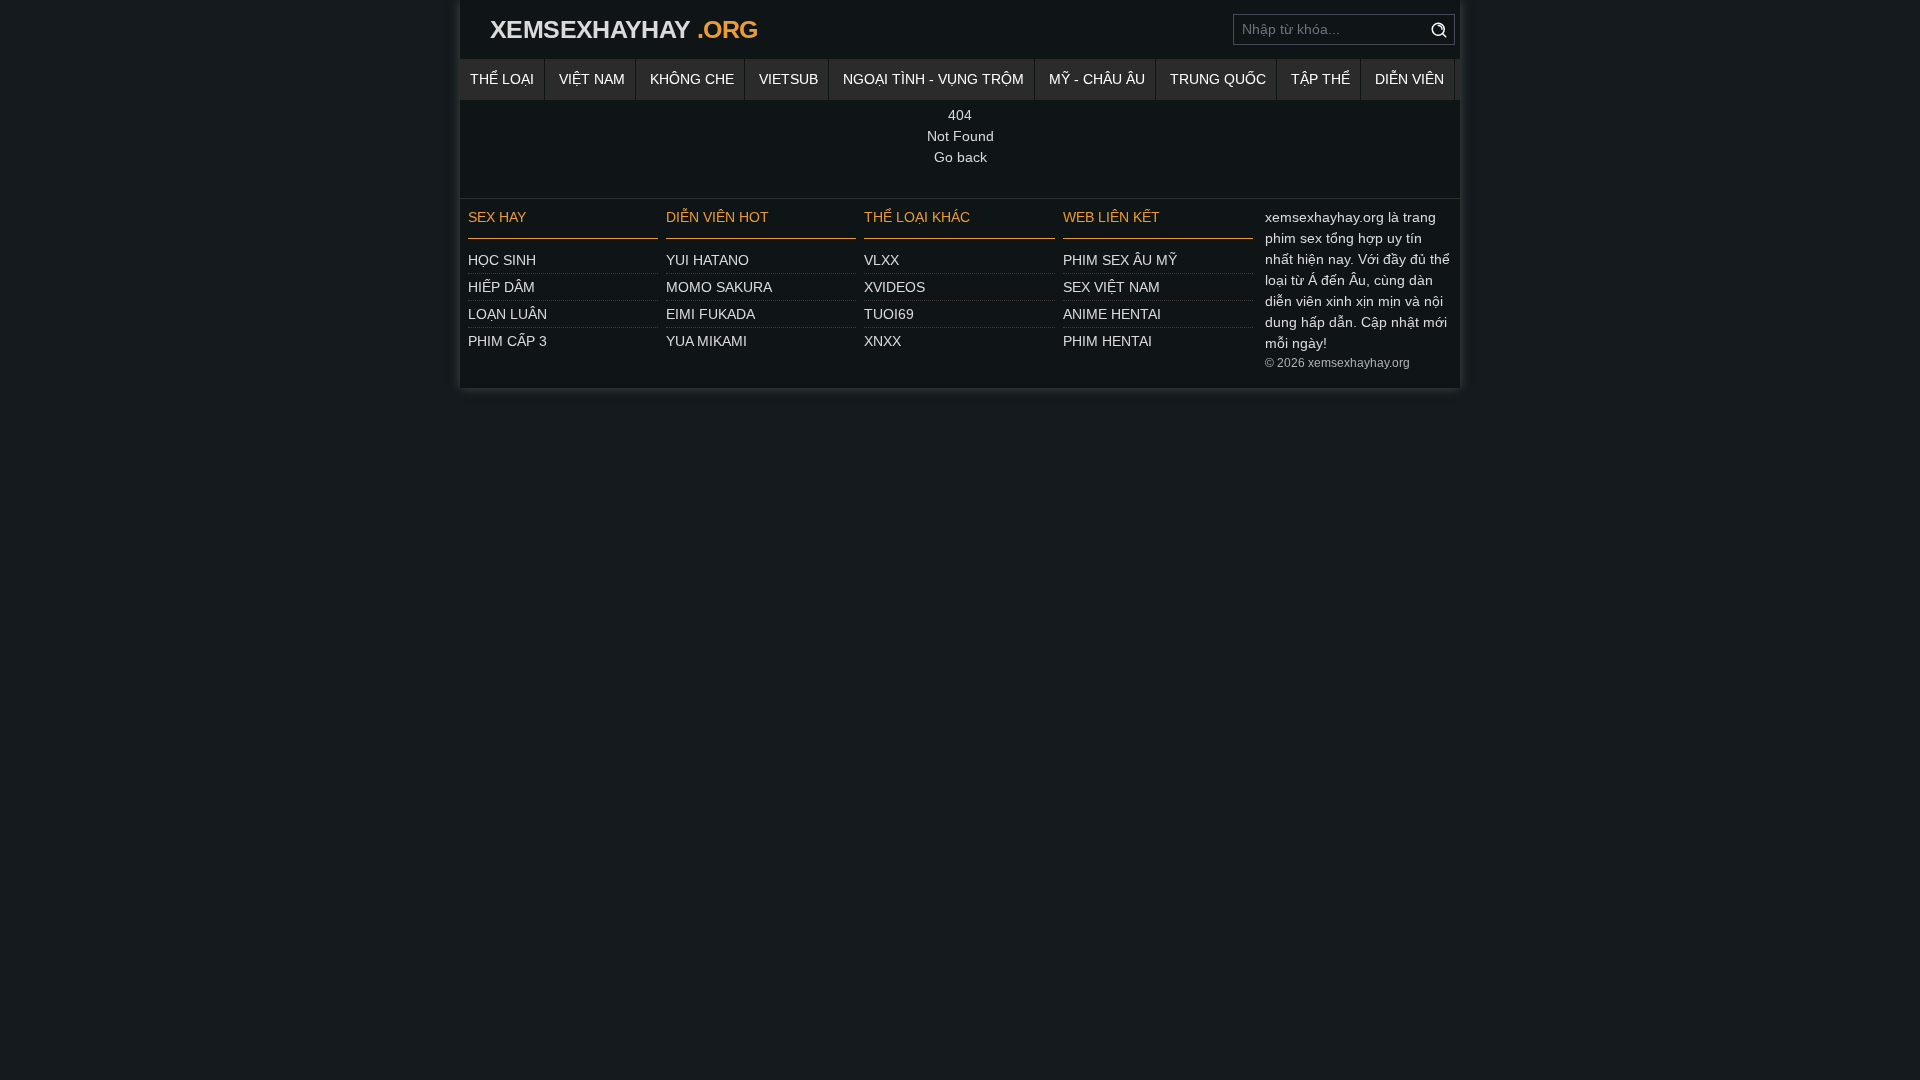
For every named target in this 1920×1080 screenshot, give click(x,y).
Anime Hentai (1112, 314)
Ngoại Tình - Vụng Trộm (933, 79)
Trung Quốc (1218, 79)
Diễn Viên (1409, 79)
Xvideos (894, 287)
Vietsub (788, 79)
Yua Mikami (706, 341)
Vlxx (881, 260)
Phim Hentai (1107, 341)
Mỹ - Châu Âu (1097, 79)
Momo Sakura (719, 287)
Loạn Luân (507, 314)
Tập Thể (1320, 79)
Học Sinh (502, 260)
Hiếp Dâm (501, 287)
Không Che (692, 79)
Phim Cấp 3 (507, 341)
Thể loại (502, 79)
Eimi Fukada (710, 314)
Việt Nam (592, 79)
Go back (960, 157)
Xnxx (882, 341)
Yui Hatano (707, 260)
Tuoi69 (889, 314)
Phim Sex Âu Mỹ (1120, 260)
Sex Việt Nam (1111, 287)
